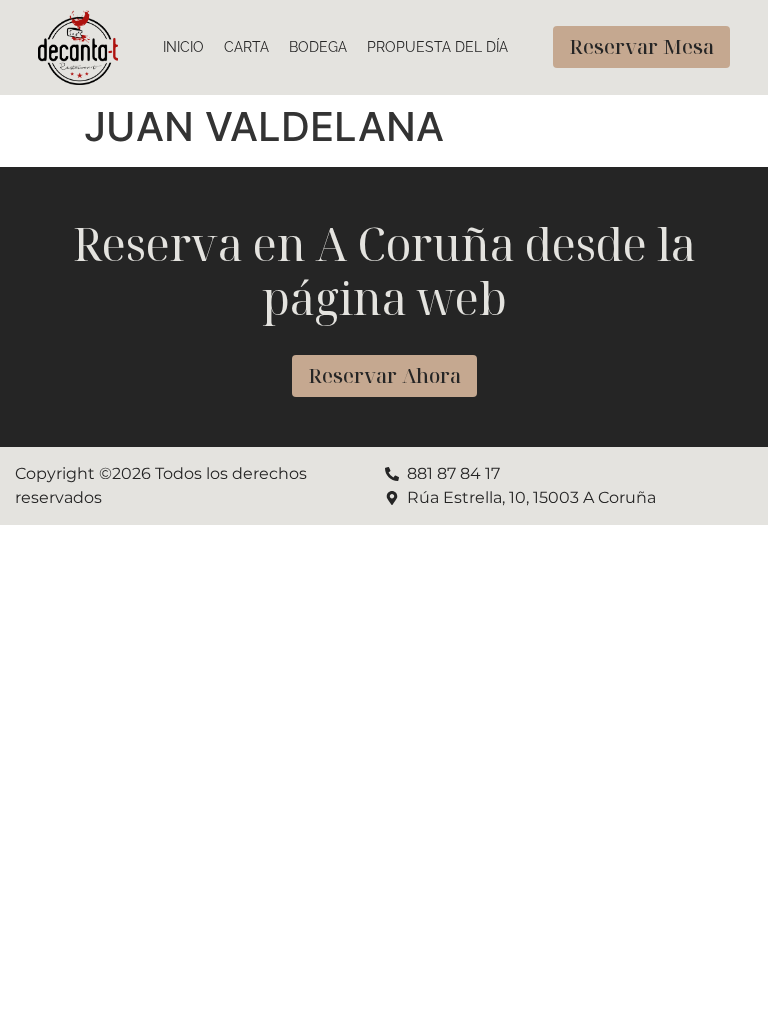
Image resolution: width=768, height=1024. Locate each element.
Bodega (318, 47)
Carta (246, 47)
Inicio (183, 47)
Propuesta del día (437, 47)
